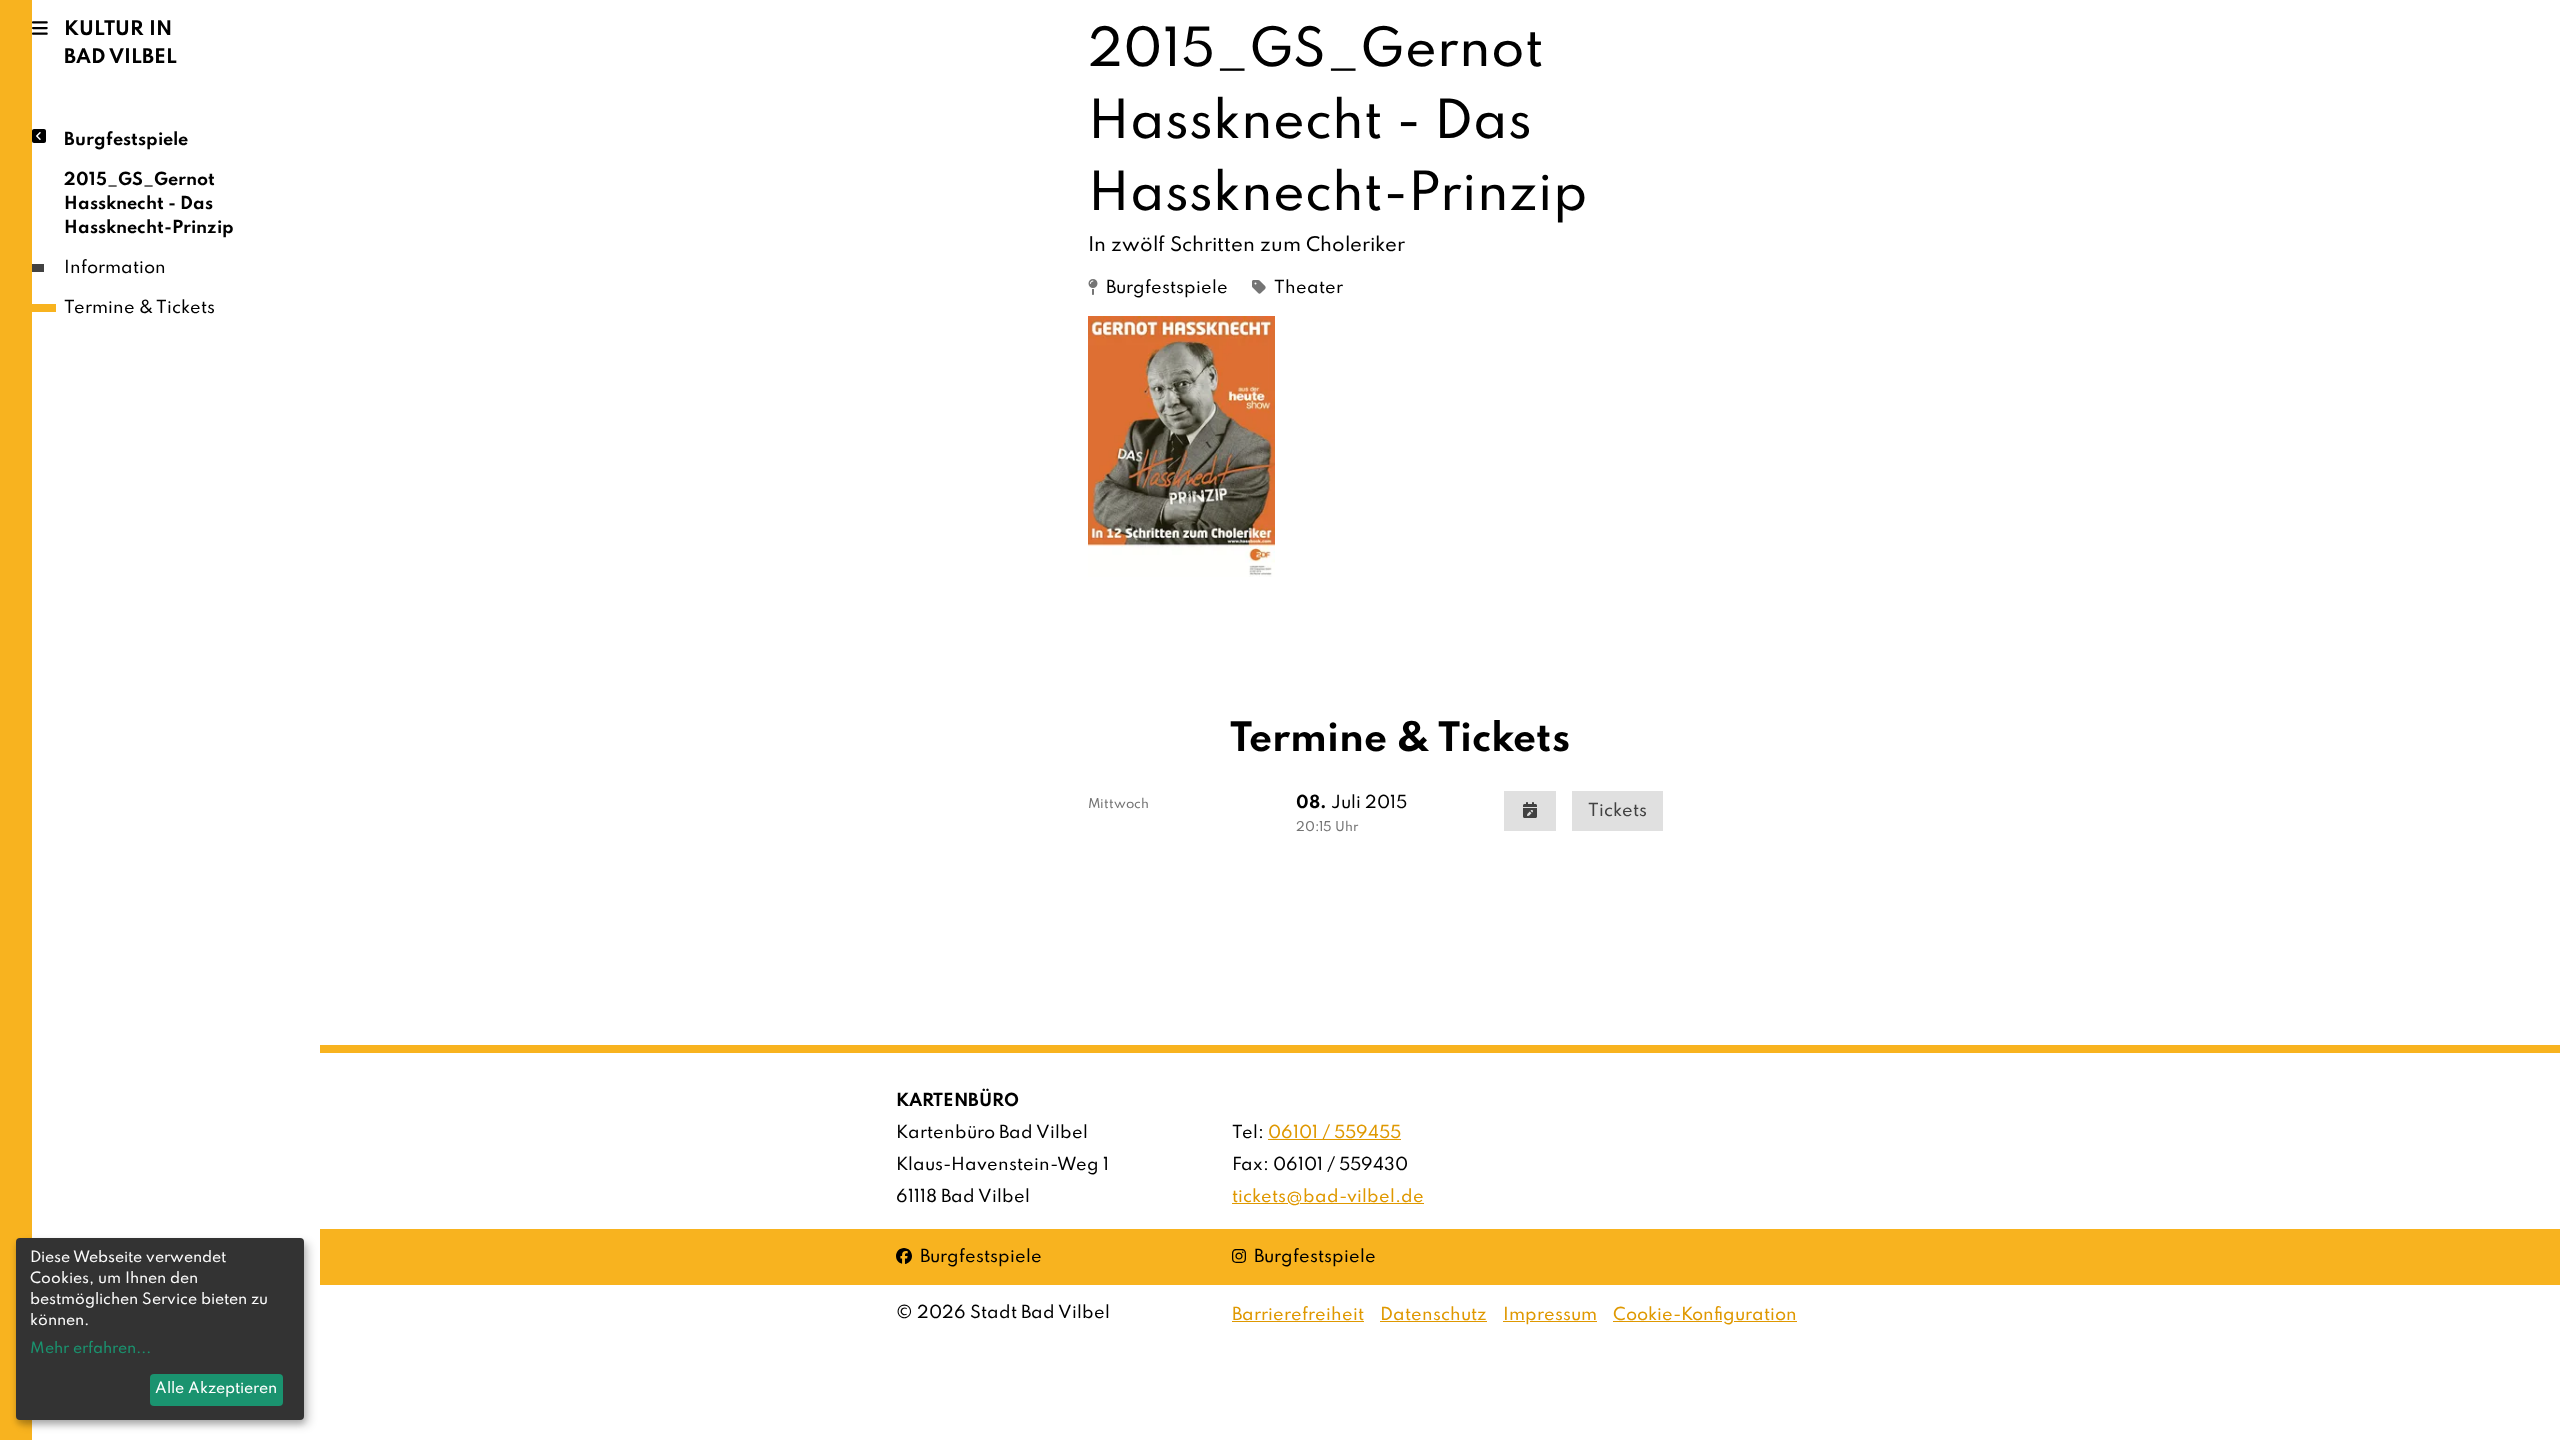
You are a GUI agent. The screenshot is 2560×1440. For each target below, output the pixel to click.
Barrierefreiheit (1298, 1315)
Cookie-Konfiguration (1705, 1315)
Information (115, 268)
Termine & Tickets (139, 308)
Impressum (1550, 1315)
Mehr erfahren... (90, 1349)
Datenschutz (1433, 1315)
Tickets (1617, 811)
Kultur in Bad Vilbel (120, 44)
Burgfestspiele (126, 140)
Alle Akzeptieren (216, 1389)
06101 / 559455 (1334, 1133)
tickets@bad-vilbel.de (1328, 1197)
